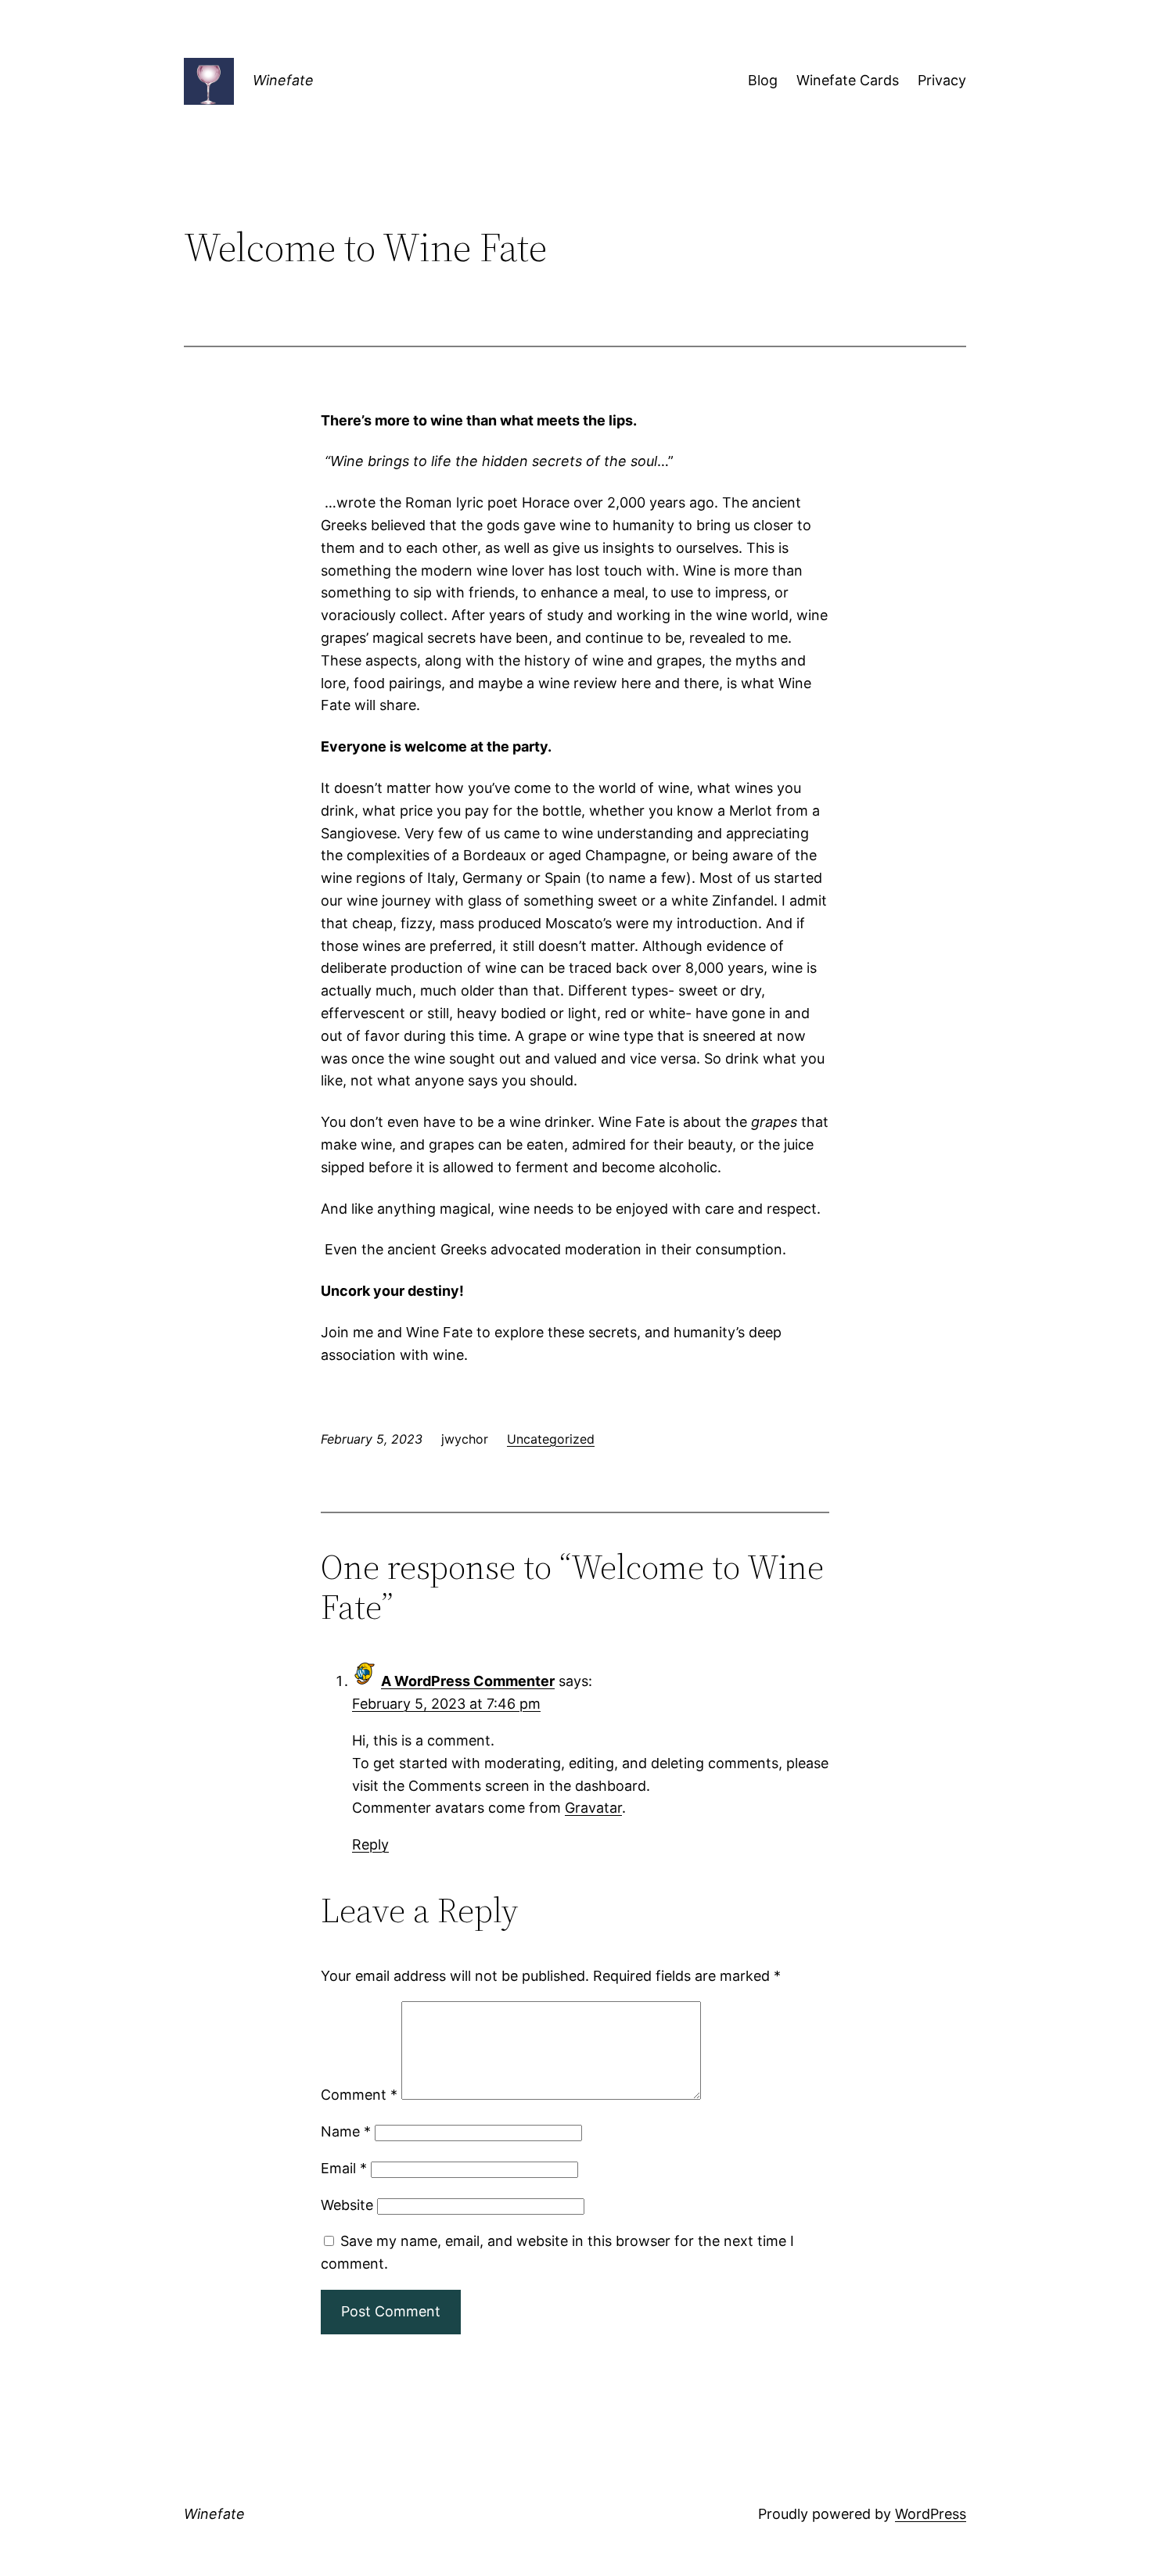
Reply (370, 1844)
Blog (763, 80)
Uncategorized (551, 1439)
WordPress (931, 2514)
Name (346, 2131)
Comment (359, 2095)
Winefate (283, 80)
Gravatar (593, 1808)
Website (347, 2205)
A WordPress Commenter (468, 1681)
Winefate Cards (848, 80)
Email (344, 2168)
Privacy (942, 80)
